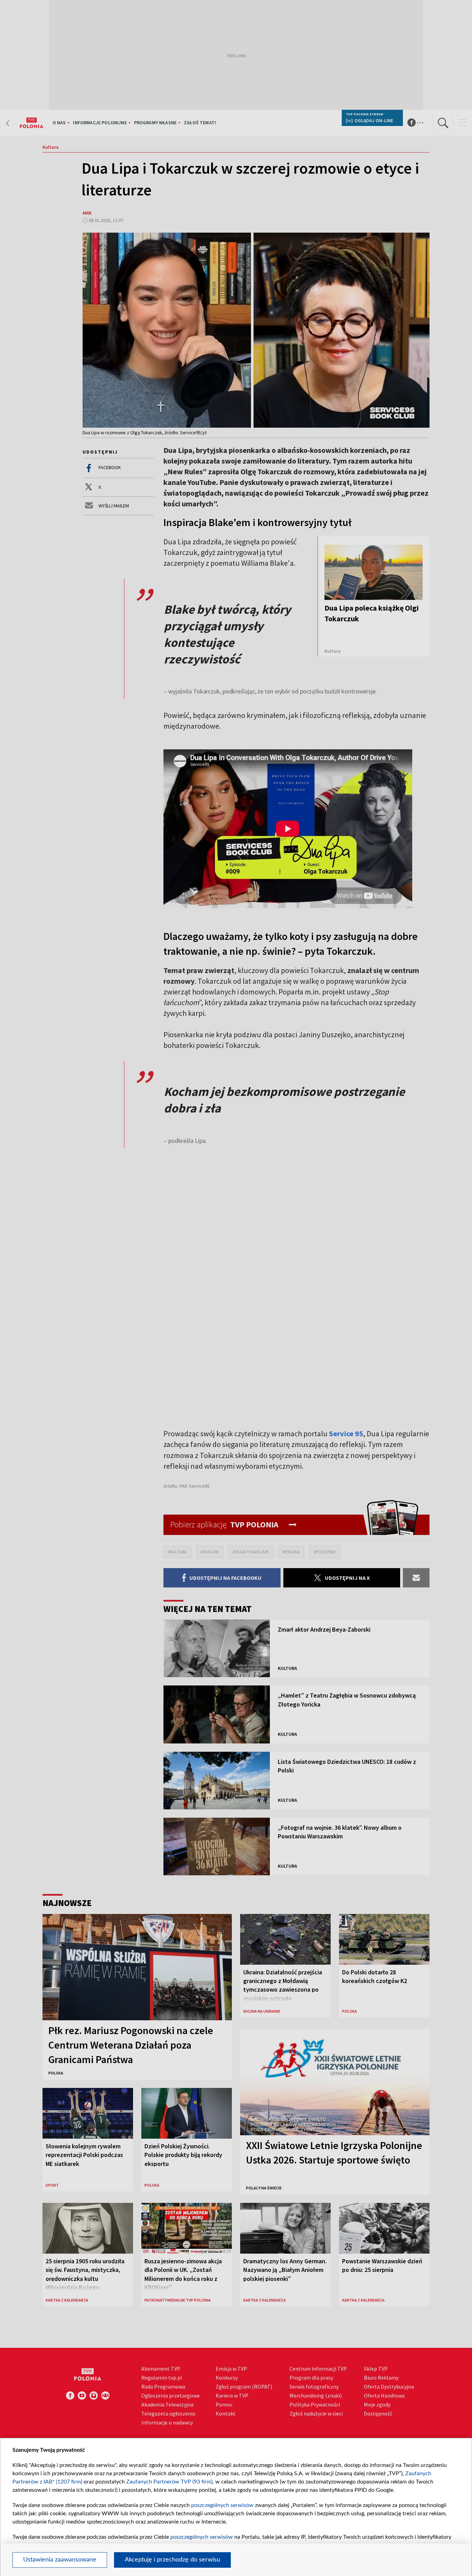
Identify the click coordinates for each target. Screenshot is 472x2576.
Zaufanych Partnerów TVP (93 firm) (169, 2482)
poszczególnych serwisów (222, 2505)
